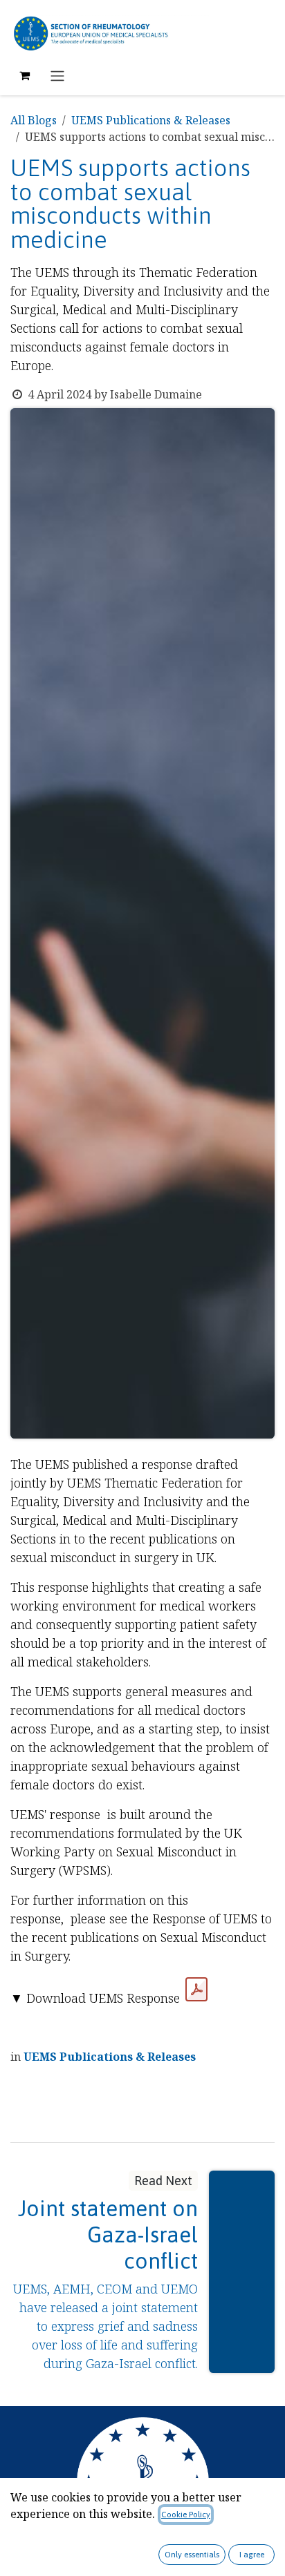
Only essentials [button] (192, 2555)
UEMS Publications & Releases (151, 120)
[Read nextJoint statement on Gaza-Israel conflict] (242, 2272)
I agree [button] (252, 2555)
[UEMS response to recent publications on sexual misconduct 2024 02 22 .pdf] (196, 1990)
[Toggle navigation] (57, 75)
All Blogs (34, 120)
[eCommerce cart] (24, 75)
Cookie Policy (186, 2515)
